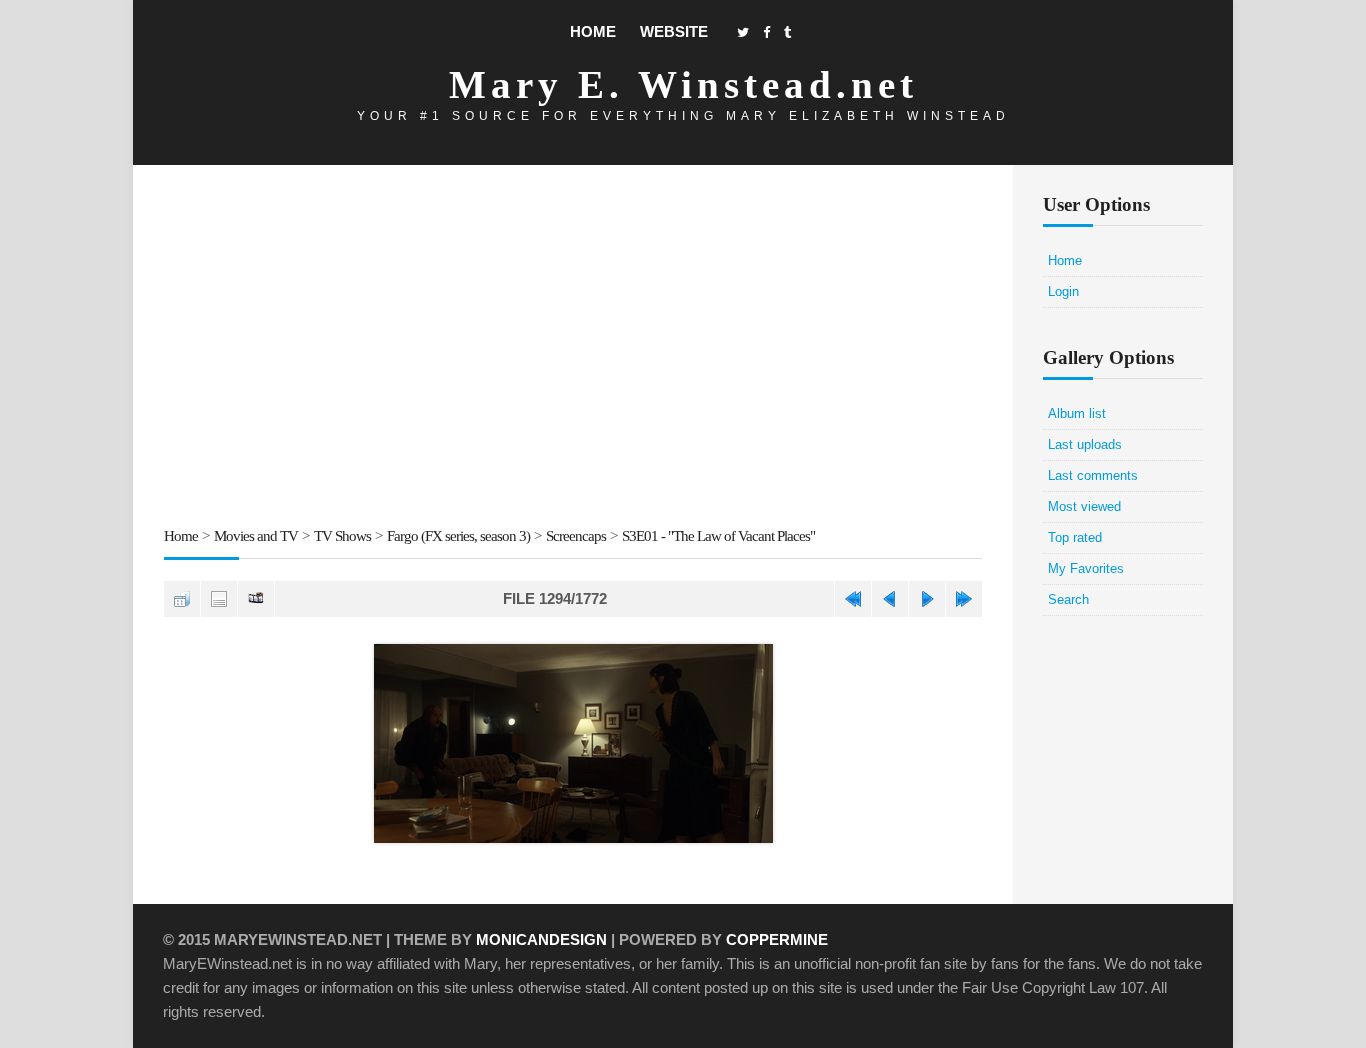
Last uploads (1085, 444)
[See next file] (927, 599)
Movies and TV (256, 536)
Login (1063, 291)
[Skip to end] (964, 599)
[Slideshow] (256, 599)
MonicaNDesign (541, 939)
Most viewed (1084, 506)
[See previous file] (890, 599)
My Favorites (1086, 568)
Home (593, 31)
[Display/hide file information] (219, 599)
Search (1068, 599)
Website (674, 31)
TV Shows (342, 536)
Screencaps (576, 536)
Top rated (1075, 537)
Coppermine (777, 939)
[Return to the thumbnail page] (182, 599)
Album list (1077, 413)
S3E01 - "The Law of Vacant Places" (718, 536)
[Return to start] (853, 599)
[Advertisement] (573, 349)
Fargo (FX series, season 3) (458, 536)
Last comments (1093, 475)
